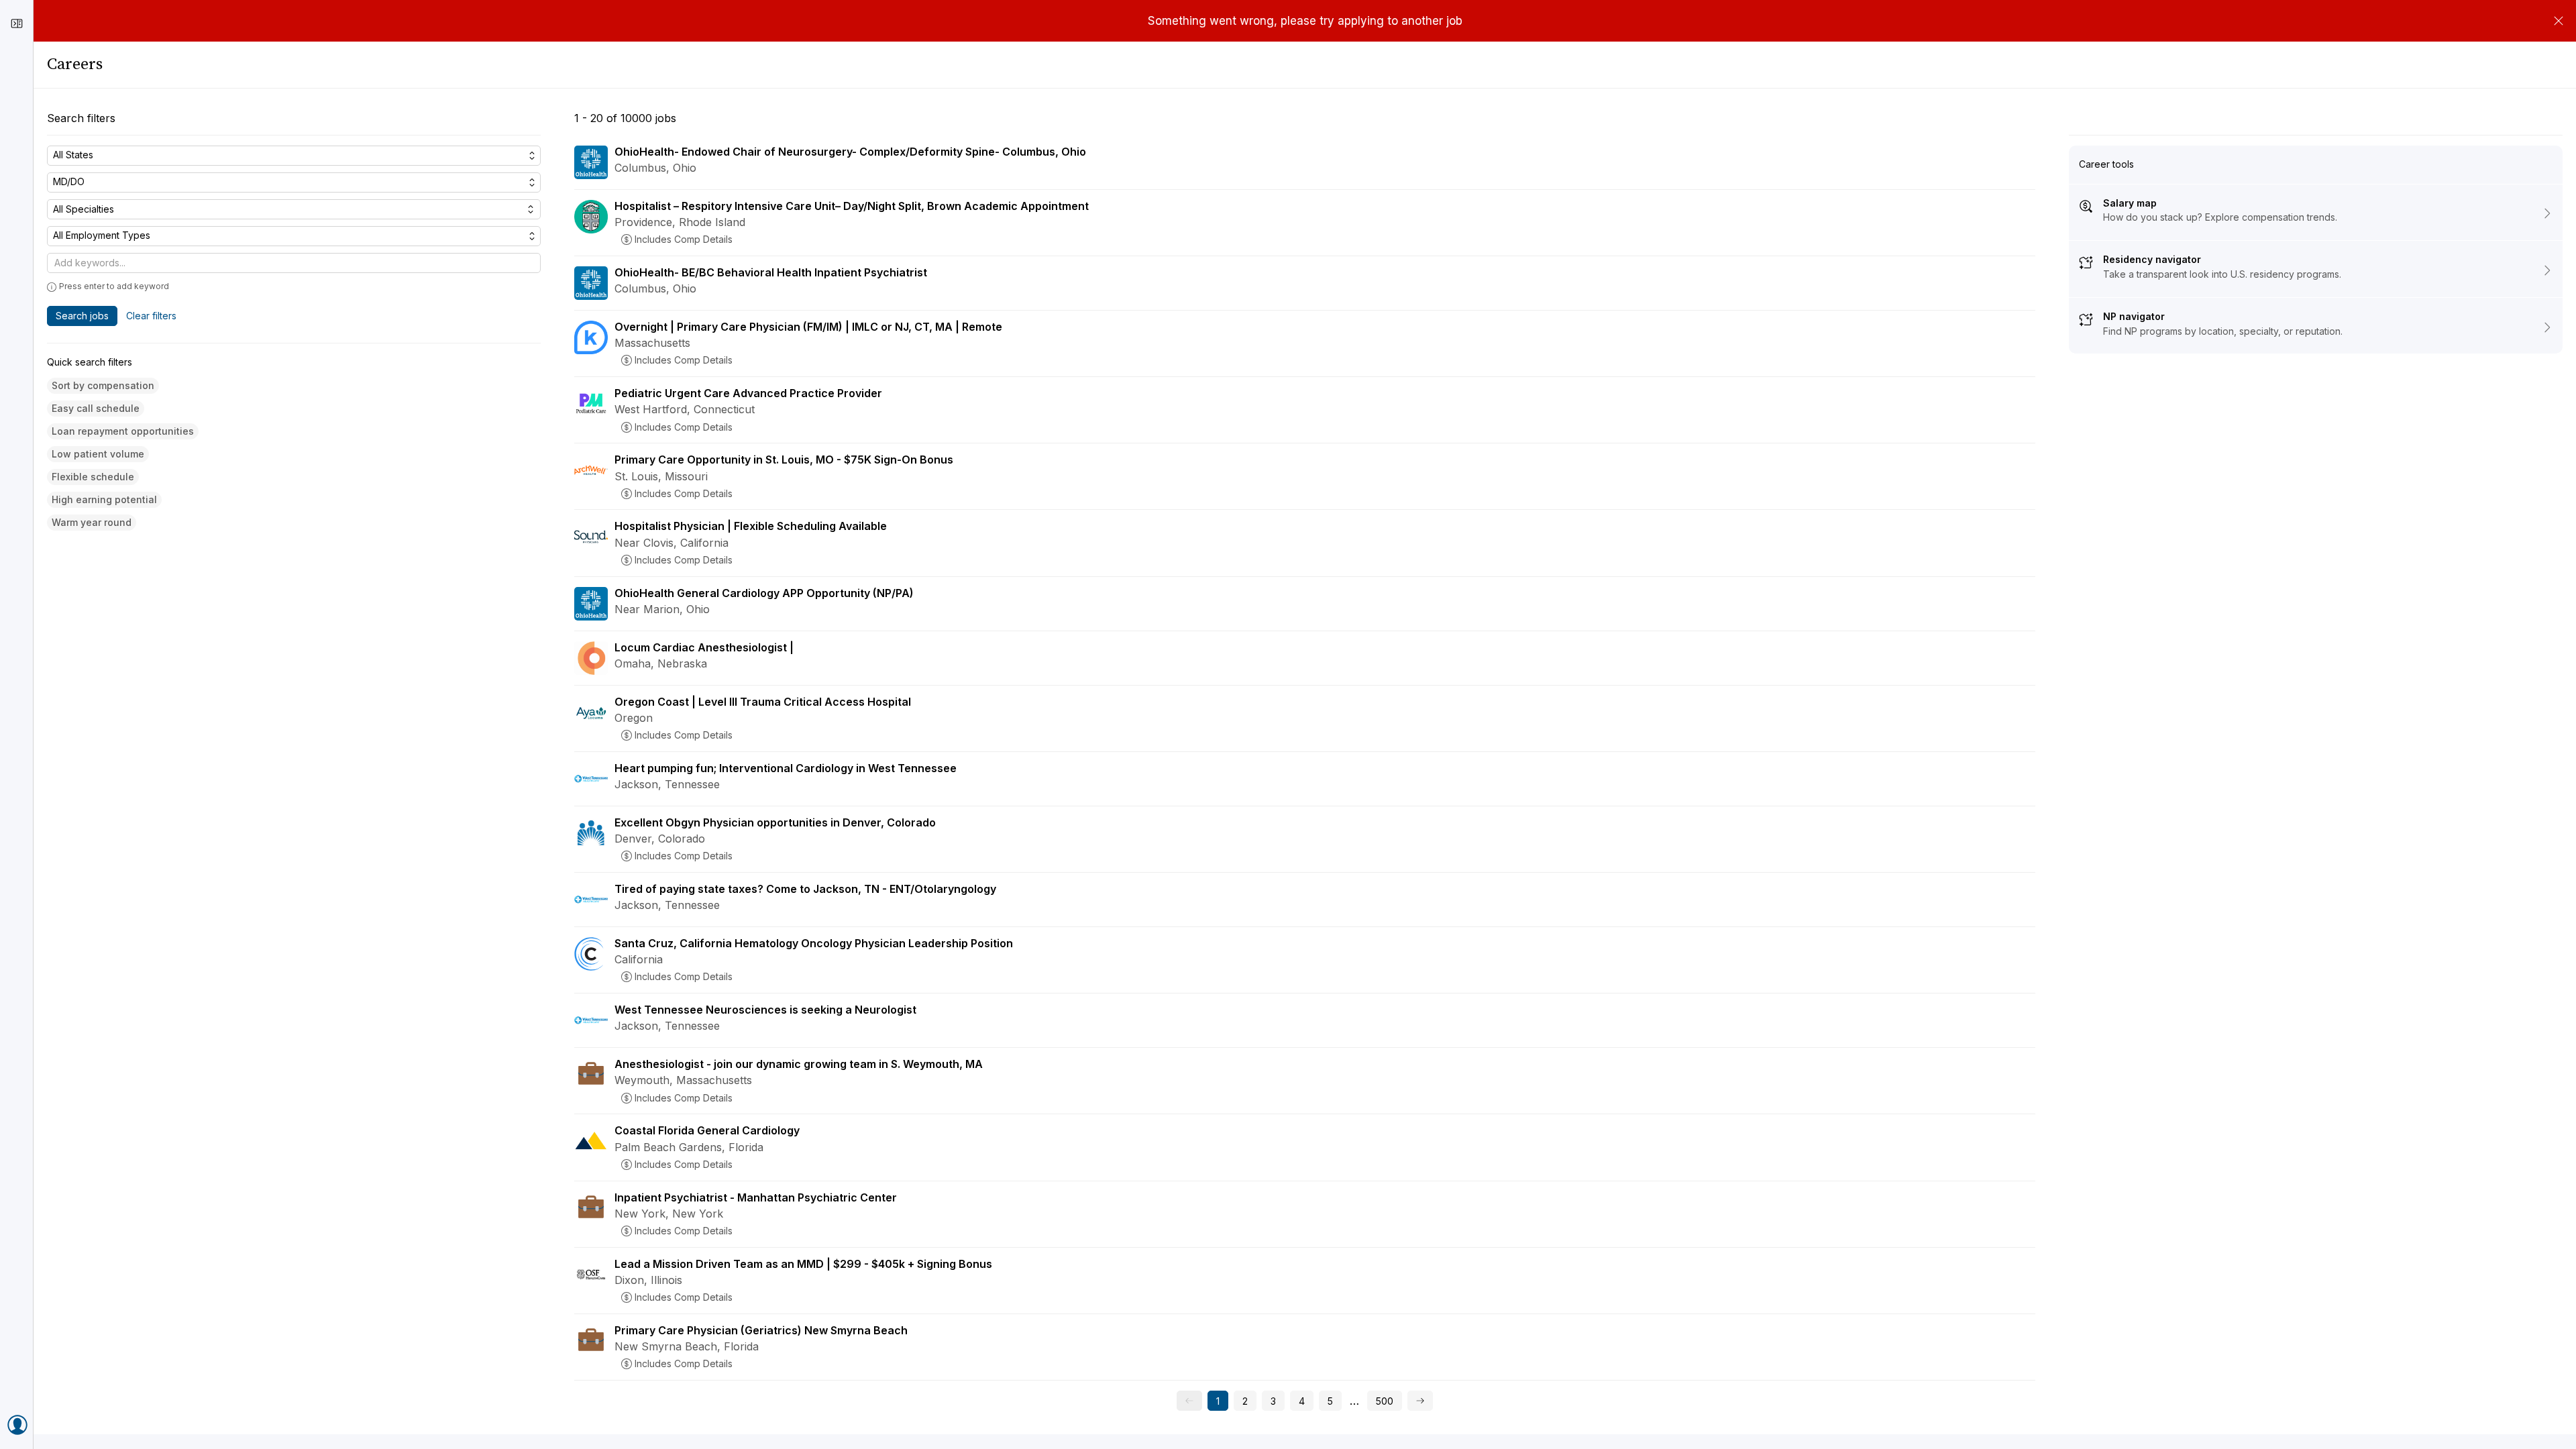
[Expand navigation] (17, 23)
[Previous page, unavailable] (1189, 1401)
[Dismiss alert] (2559, 21)
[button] (103, 386)
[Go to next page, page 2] (1420, 1401)
